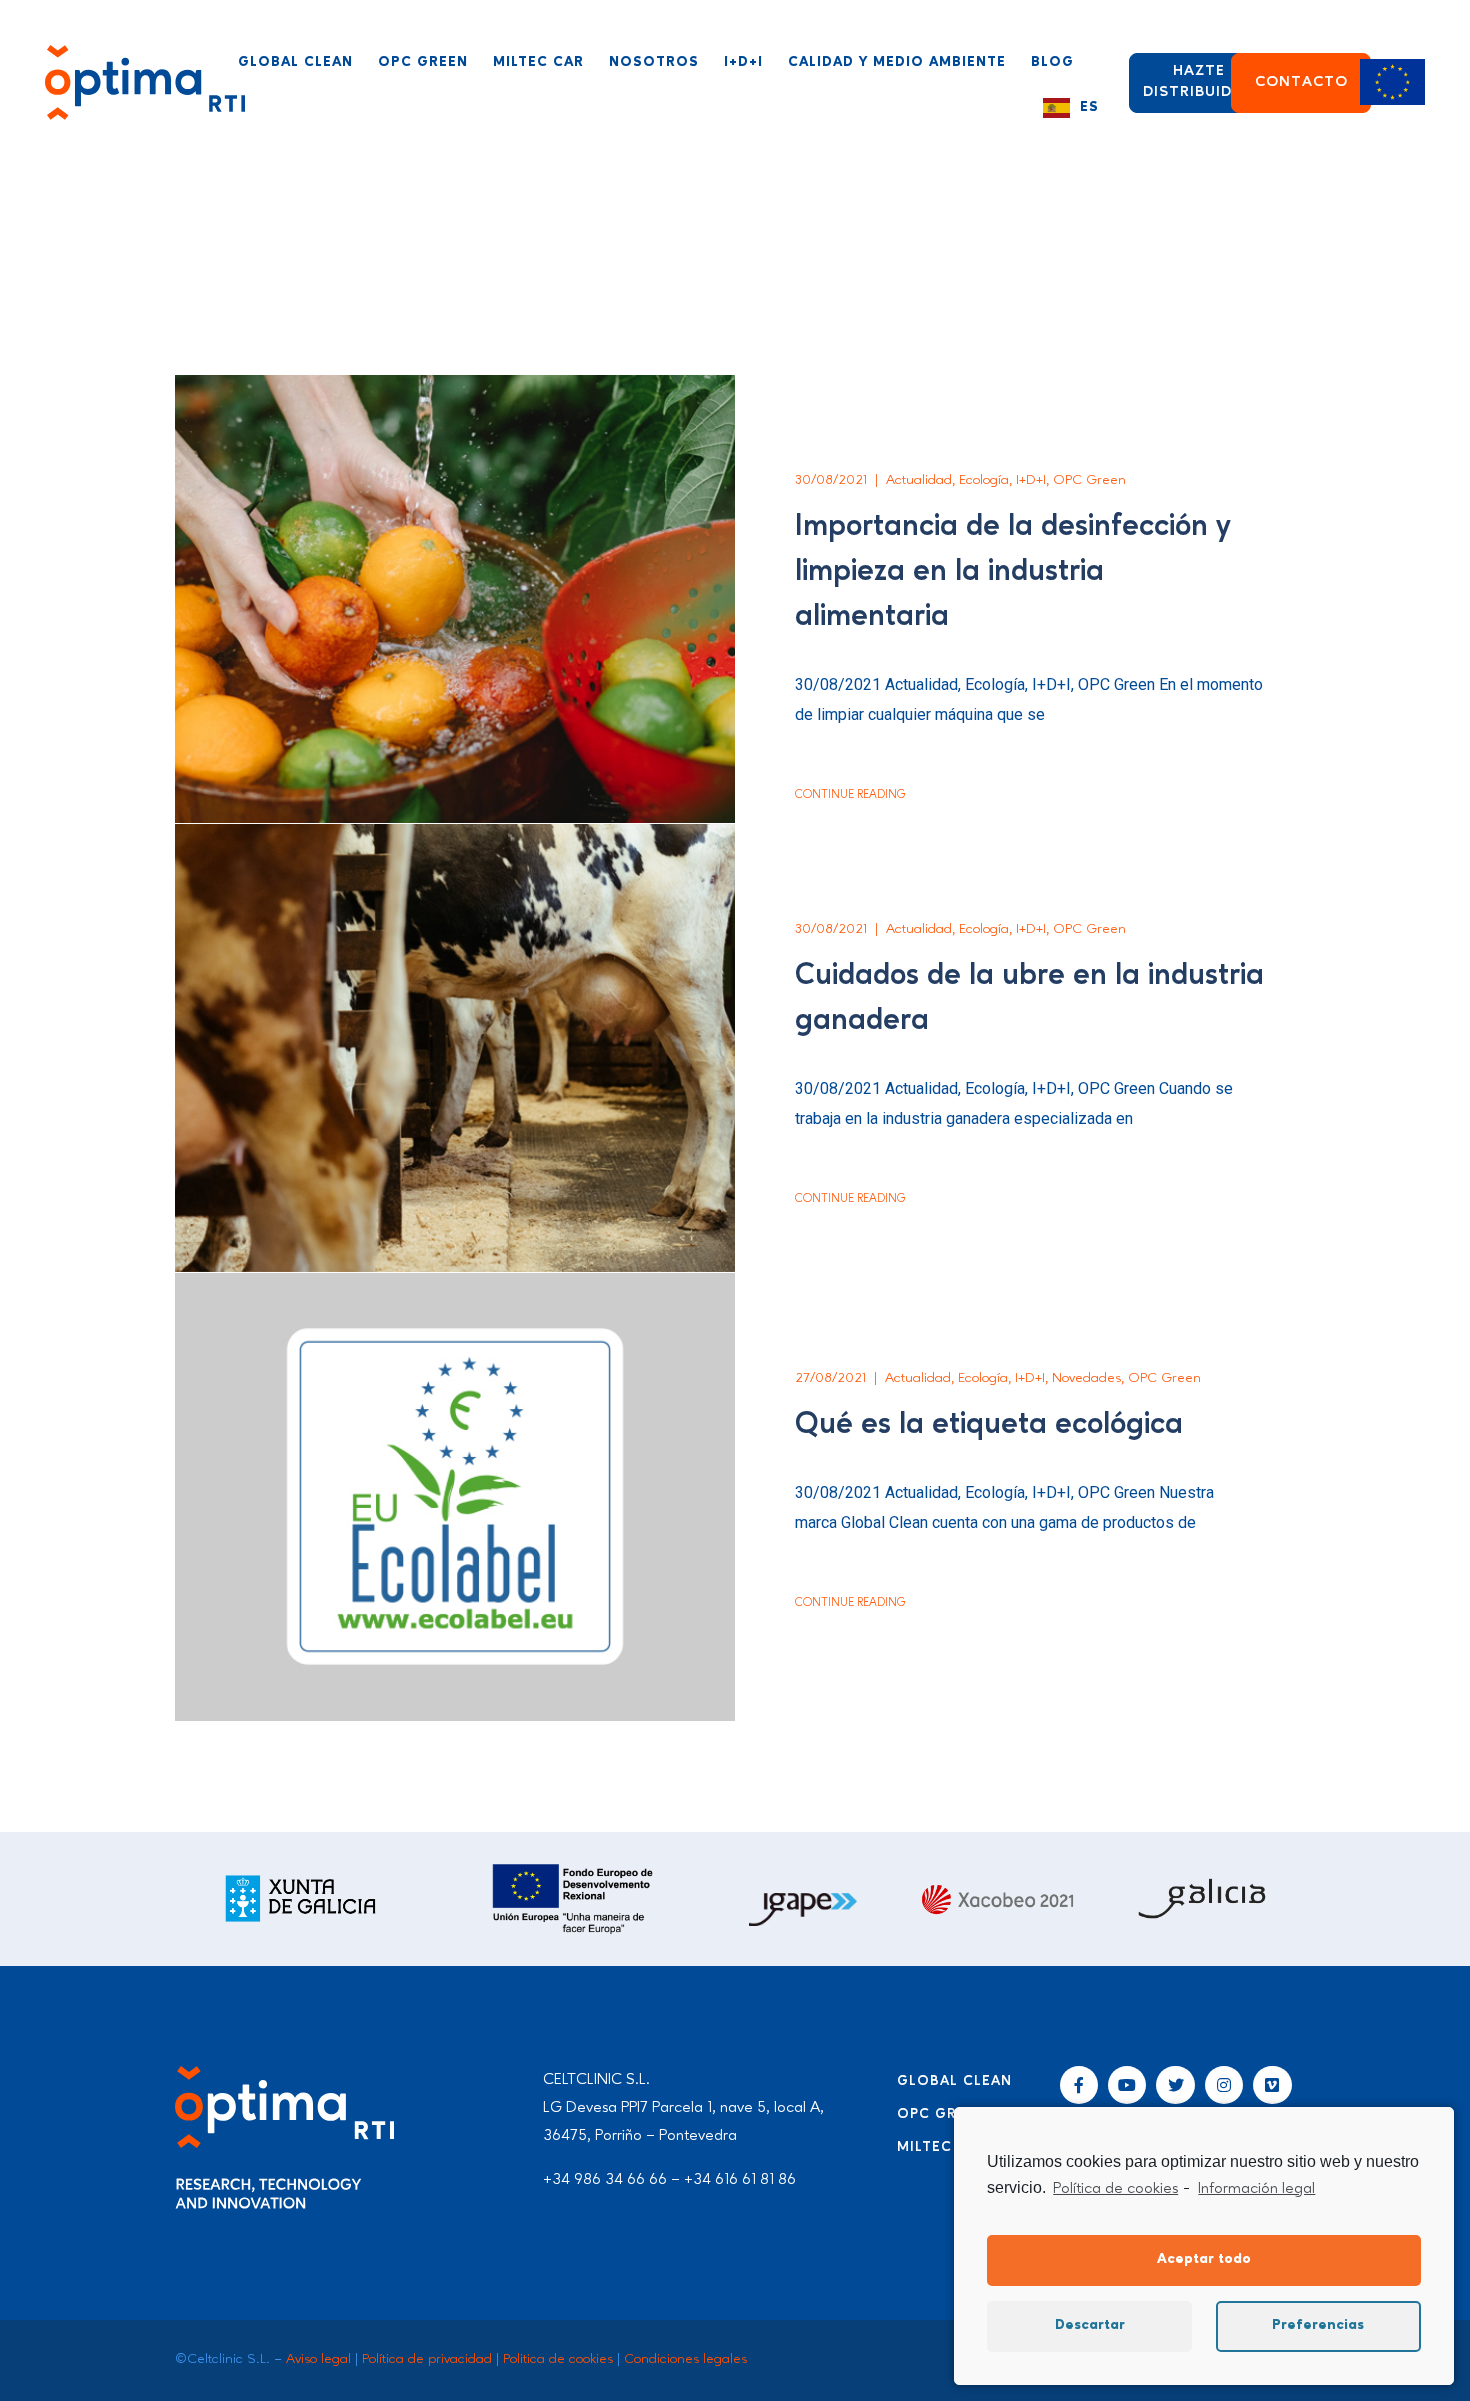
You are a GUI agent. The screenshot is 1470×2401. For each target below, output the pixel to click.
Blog (1052, 62)
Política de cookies (1115, 2189)
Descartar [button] (1090, 2325)
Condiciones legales (685, 2359)
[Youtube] (1127, 2085)
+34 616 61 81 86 (740, 2180)
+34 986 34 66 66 (605, 2180)
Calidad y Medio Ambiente (897, 62)
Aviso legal (318, 2359)
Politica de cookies (558, 2359)
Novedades (1086, 1378)
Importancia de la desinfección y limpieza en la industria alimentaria (1013, 572)
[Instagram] (1224, 2085)
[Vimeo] (1272, 2085)
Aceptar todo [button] (1204, 2259)
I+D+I (743, 62)
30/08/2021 (831, 480)
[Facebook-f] (1079, 2085)
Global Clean (295, 62)
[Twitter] (1175, 2085)
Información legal (1256, 2189)
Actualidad (919, 480)
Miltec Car (538, 62)
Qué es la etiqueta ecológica (989, 1425)
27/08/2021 (830, 1378)
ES (1089, 107)
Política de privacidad (427, 2359)
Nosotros (654, 62)
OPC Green (423, 62)
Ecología (984, 480)
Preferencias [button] (1318, 2325)
